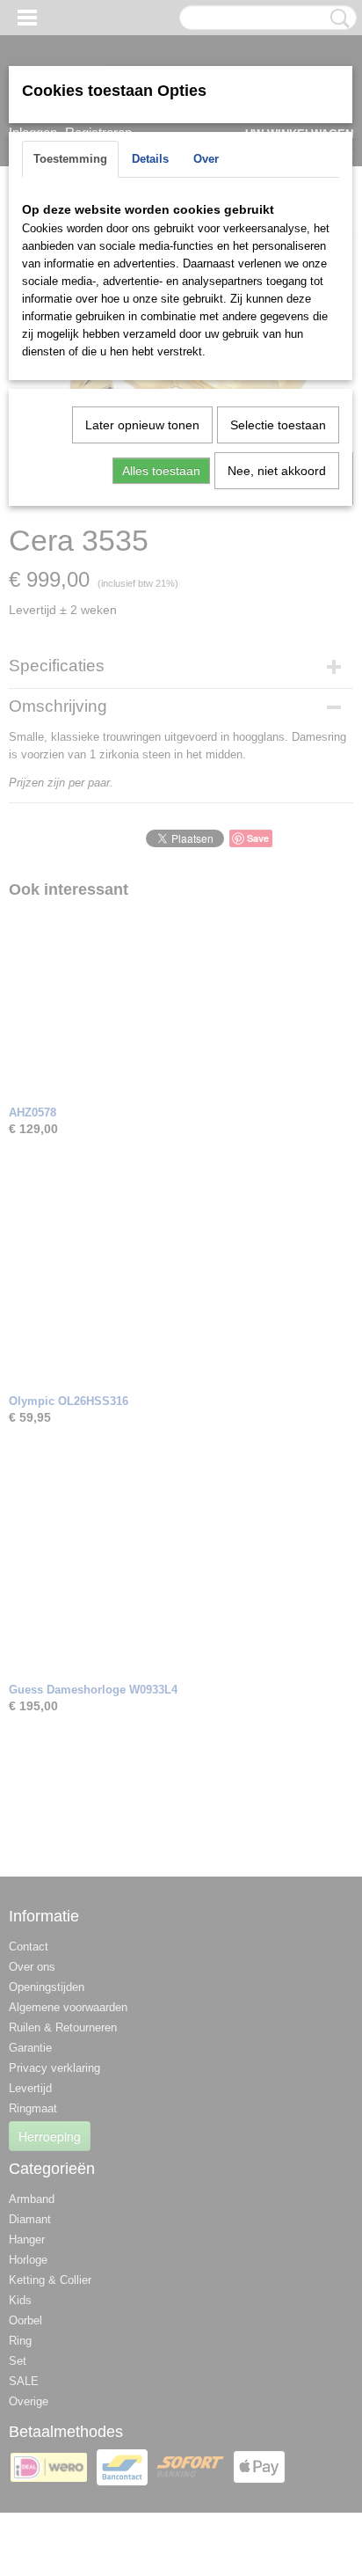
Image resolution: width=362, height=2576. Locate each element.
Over (206, 159)
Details (150, 159)
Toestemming (70, 159)
